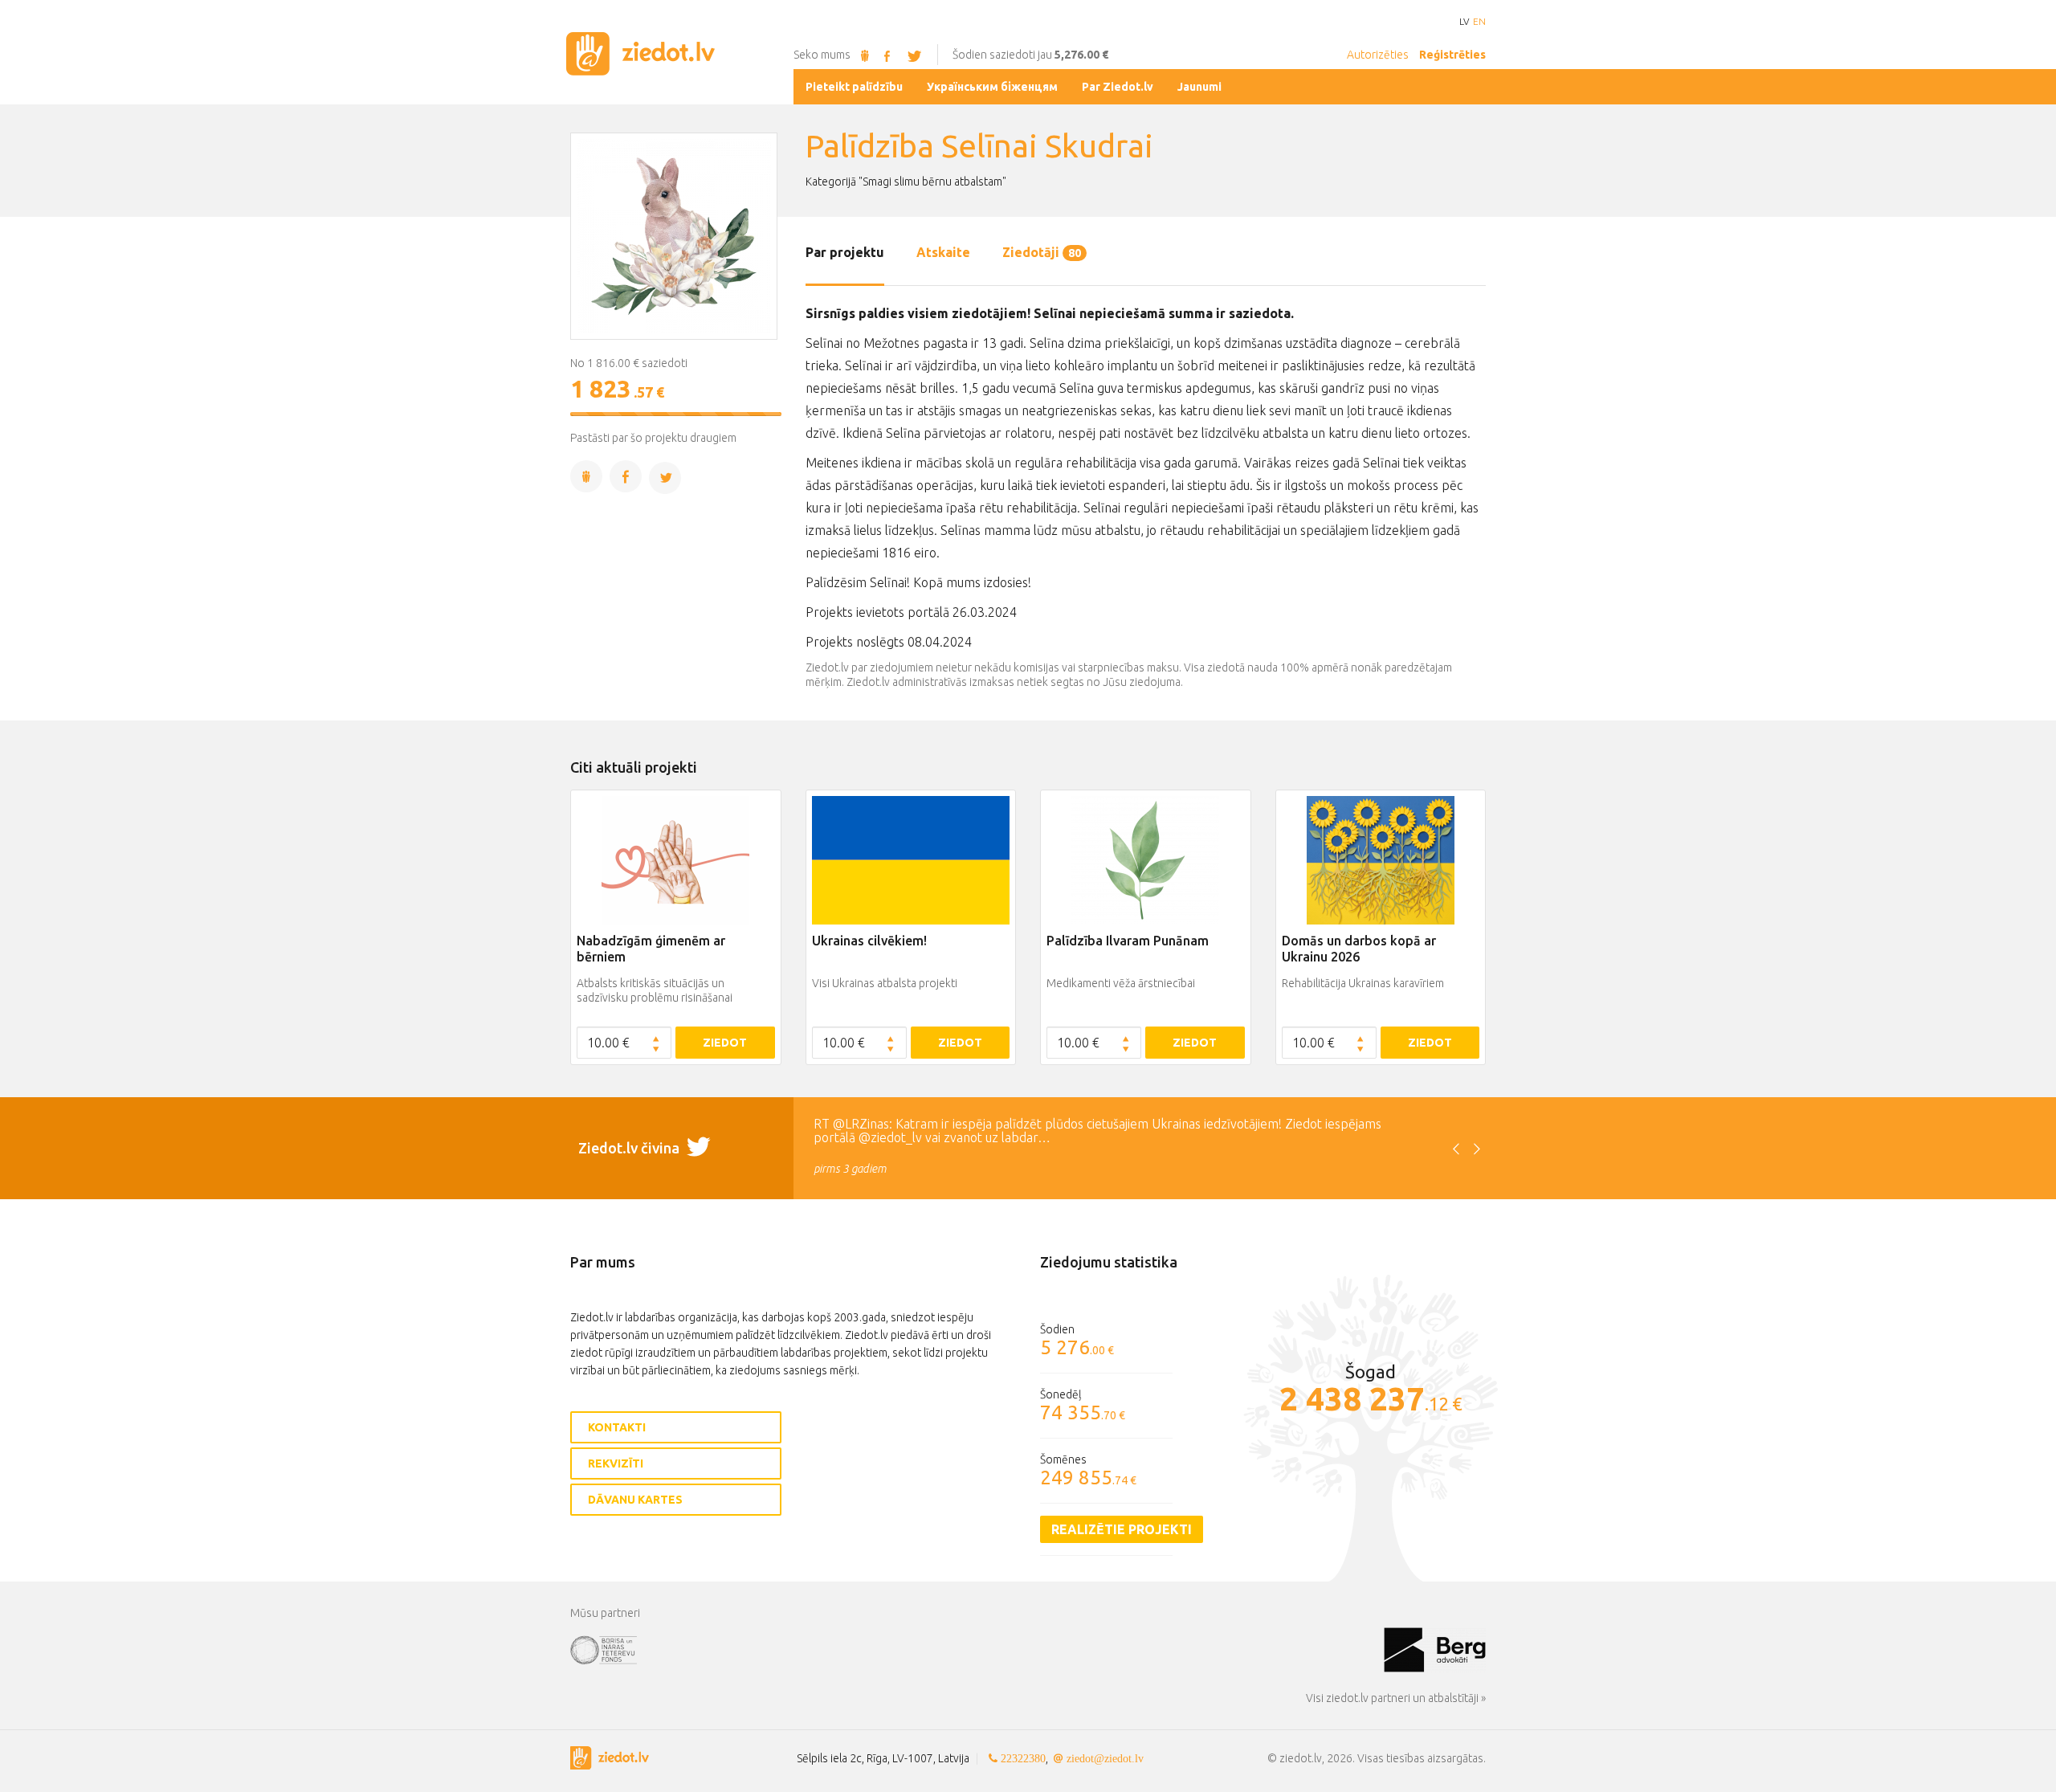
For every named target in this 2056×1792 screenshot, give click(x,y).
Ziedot (725, 1043)
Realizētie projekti (1122, 1529)
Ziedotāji (1042, 252)
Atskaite (943, 252)
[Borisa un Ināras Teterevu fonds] (977, 1649)
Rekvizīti (616, 1463)
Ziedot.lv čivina (630, 1148)
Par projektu (845, 252)
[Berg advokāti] (1435, 1649)
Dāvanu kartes (635, 1500)
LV (1464, 22)
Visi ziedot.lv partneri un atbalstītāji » (1396, 1698)
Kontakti (617, 1427)
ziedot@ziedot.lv (1105, 1758)
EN (1479, 22)
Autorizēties (1378, 55)
